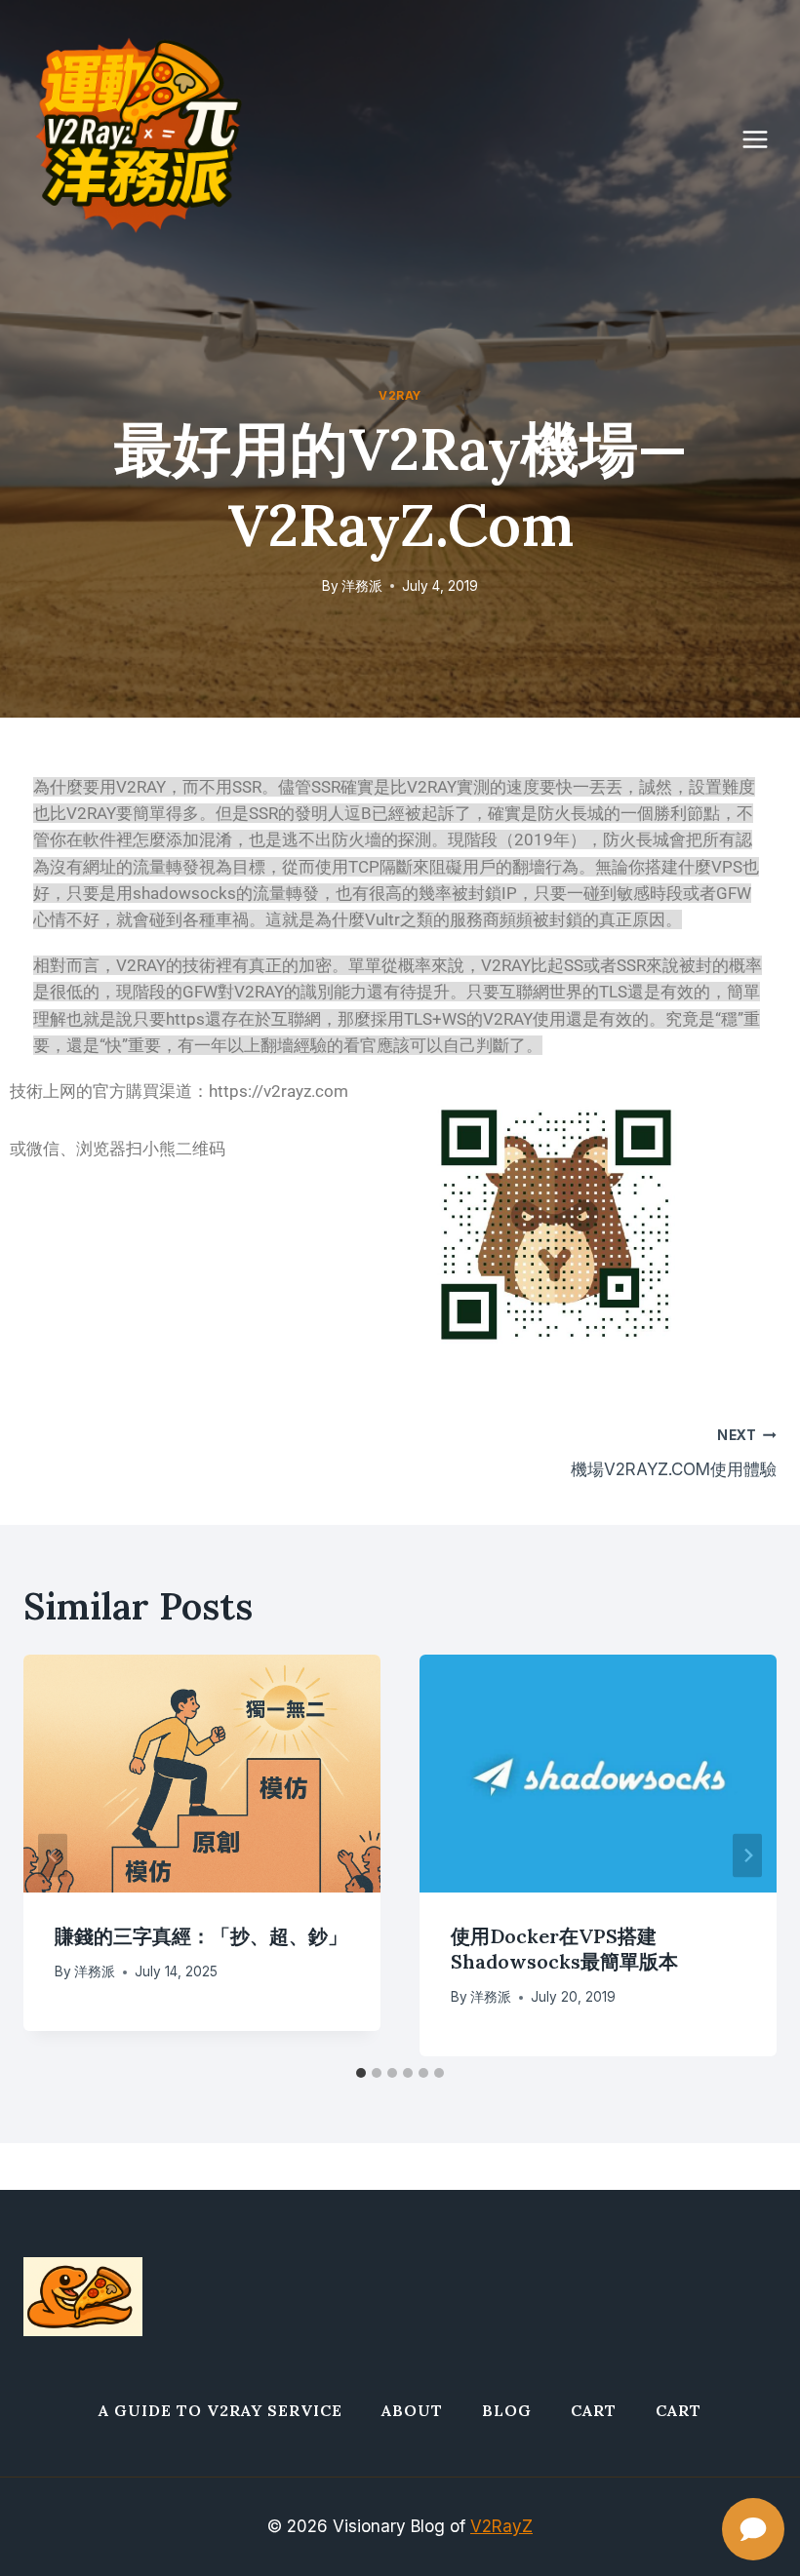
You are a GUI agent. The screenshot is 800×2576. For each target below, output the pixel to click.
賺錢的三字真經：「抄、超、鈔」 (201, 1936)
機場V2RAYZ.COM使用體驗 (674, 1453)
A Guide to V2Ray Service (220, 2410)
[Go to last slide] (53, 1855)
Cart (594, 2410)
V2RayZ (501, 2526)
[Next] (747, 1855)
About (412, 2410)
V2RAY (400, 395)
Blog (507, 2410)
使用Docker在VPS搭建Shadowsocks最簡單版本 (564, 1949)
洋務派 (362, 586)
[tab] (361, 2073)
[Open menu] (765, 139)
